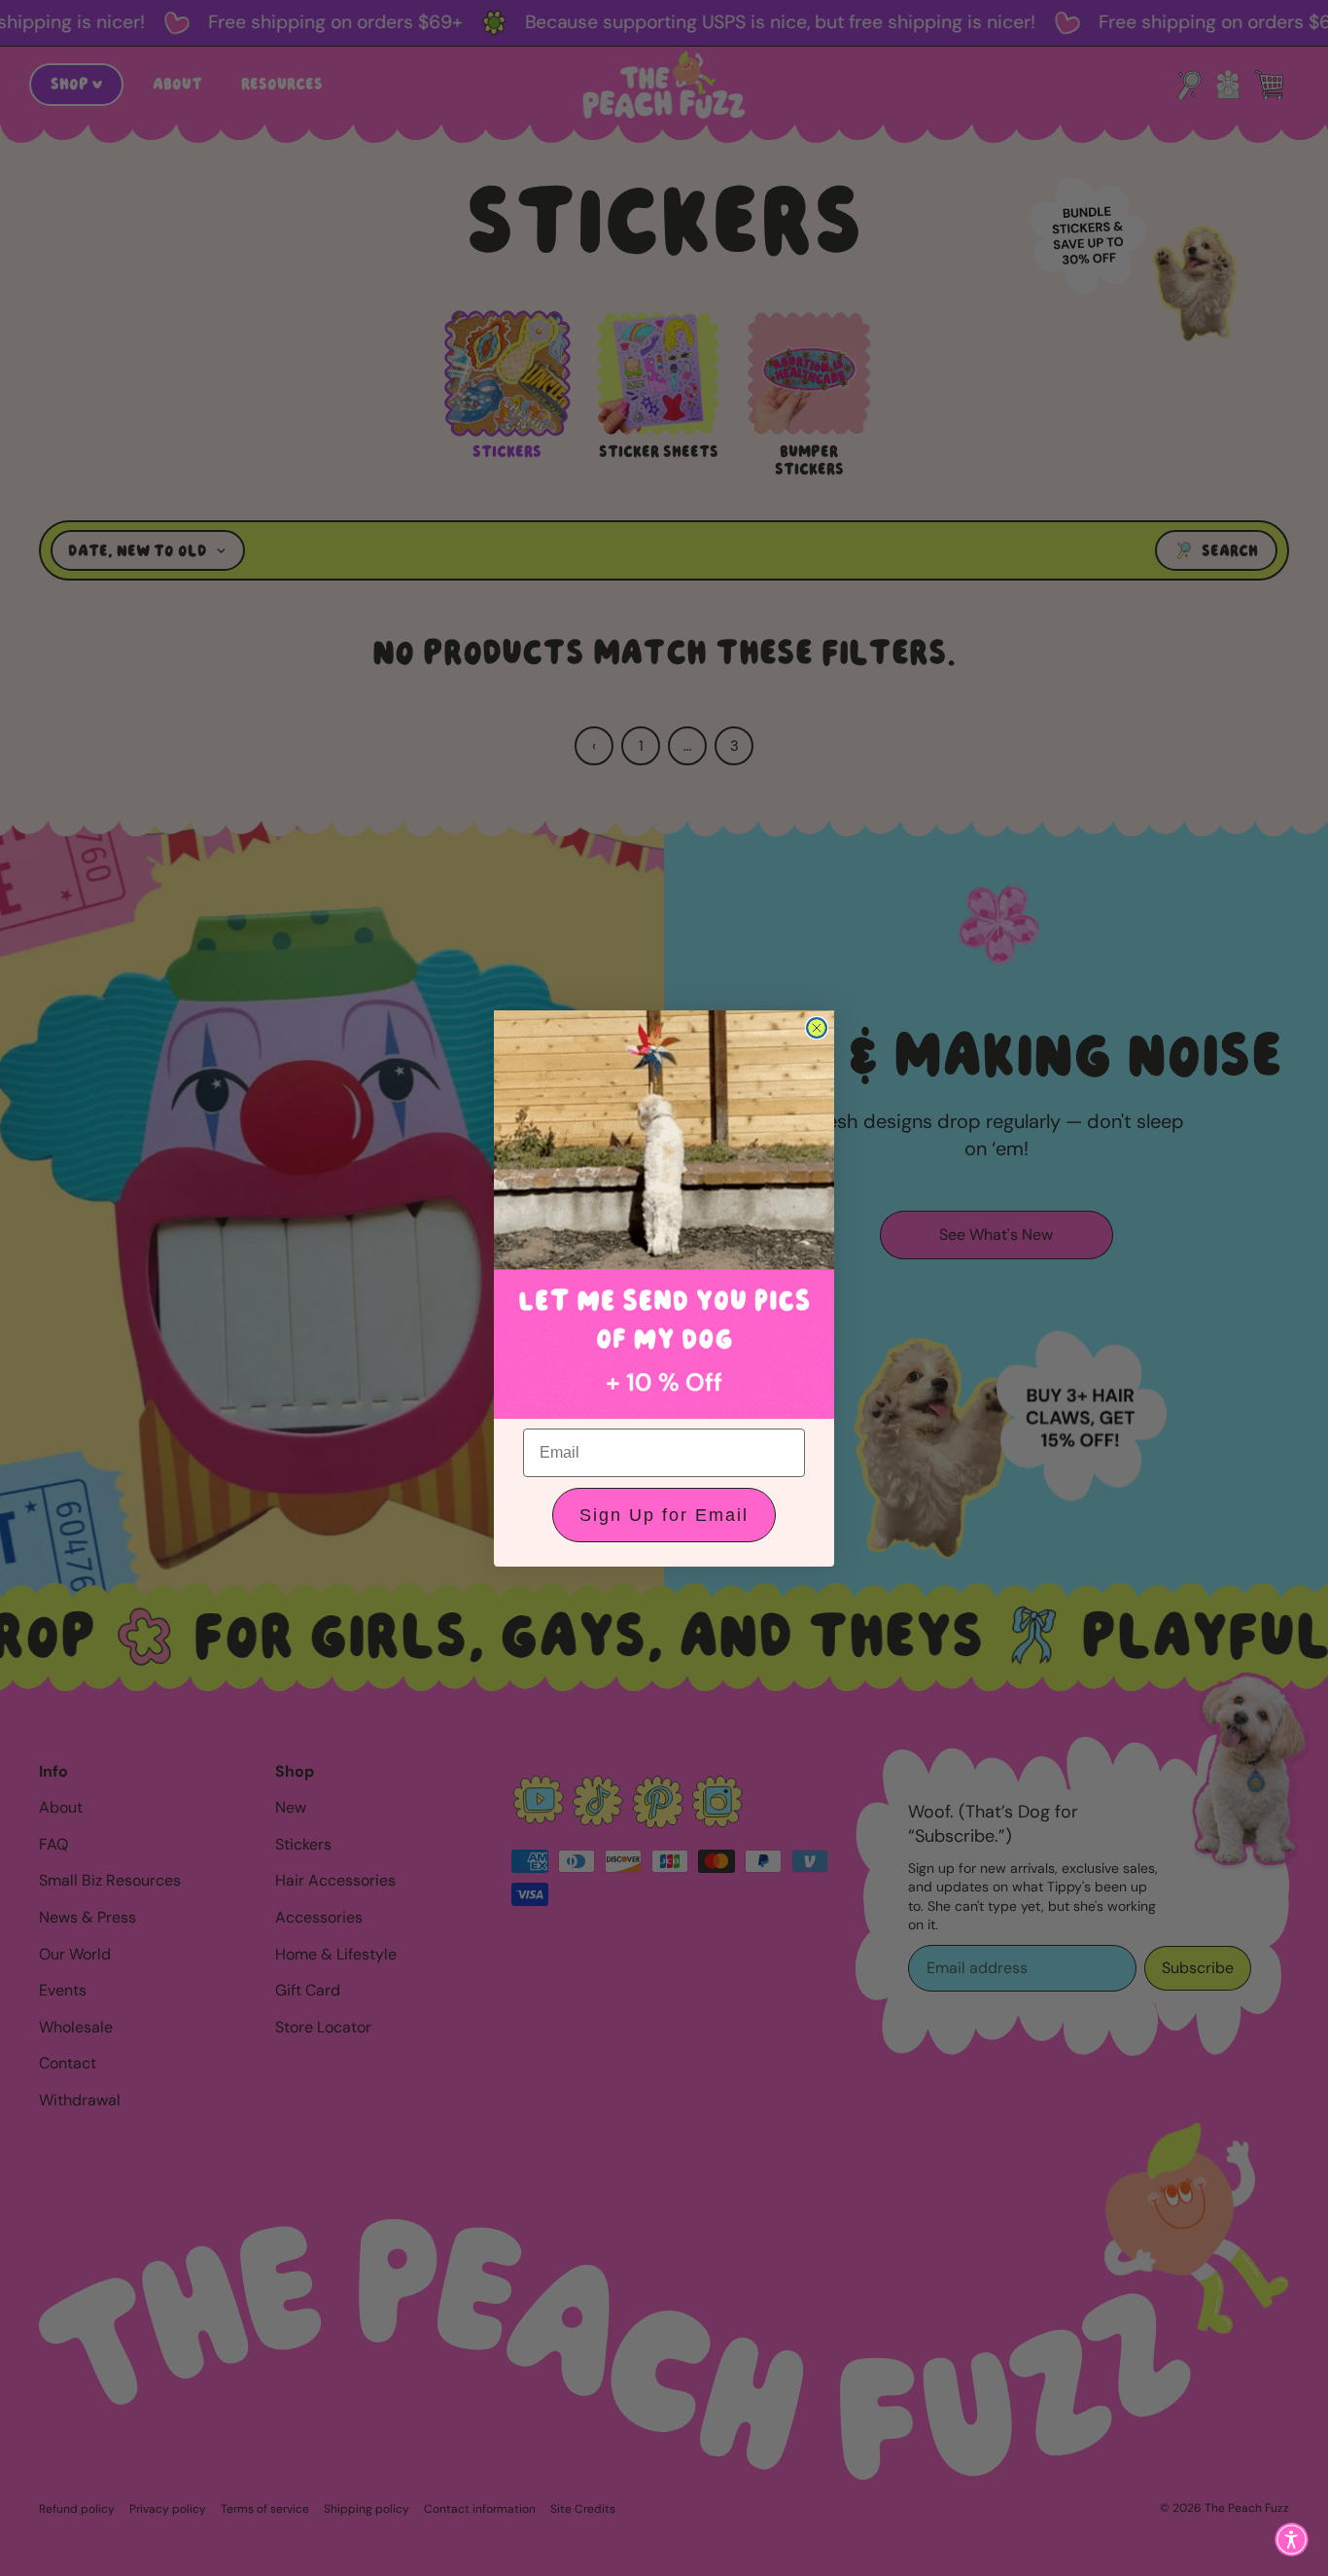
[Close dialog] (817, 1028)
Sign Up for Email (664, 1515)
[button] (1292, 2540)
